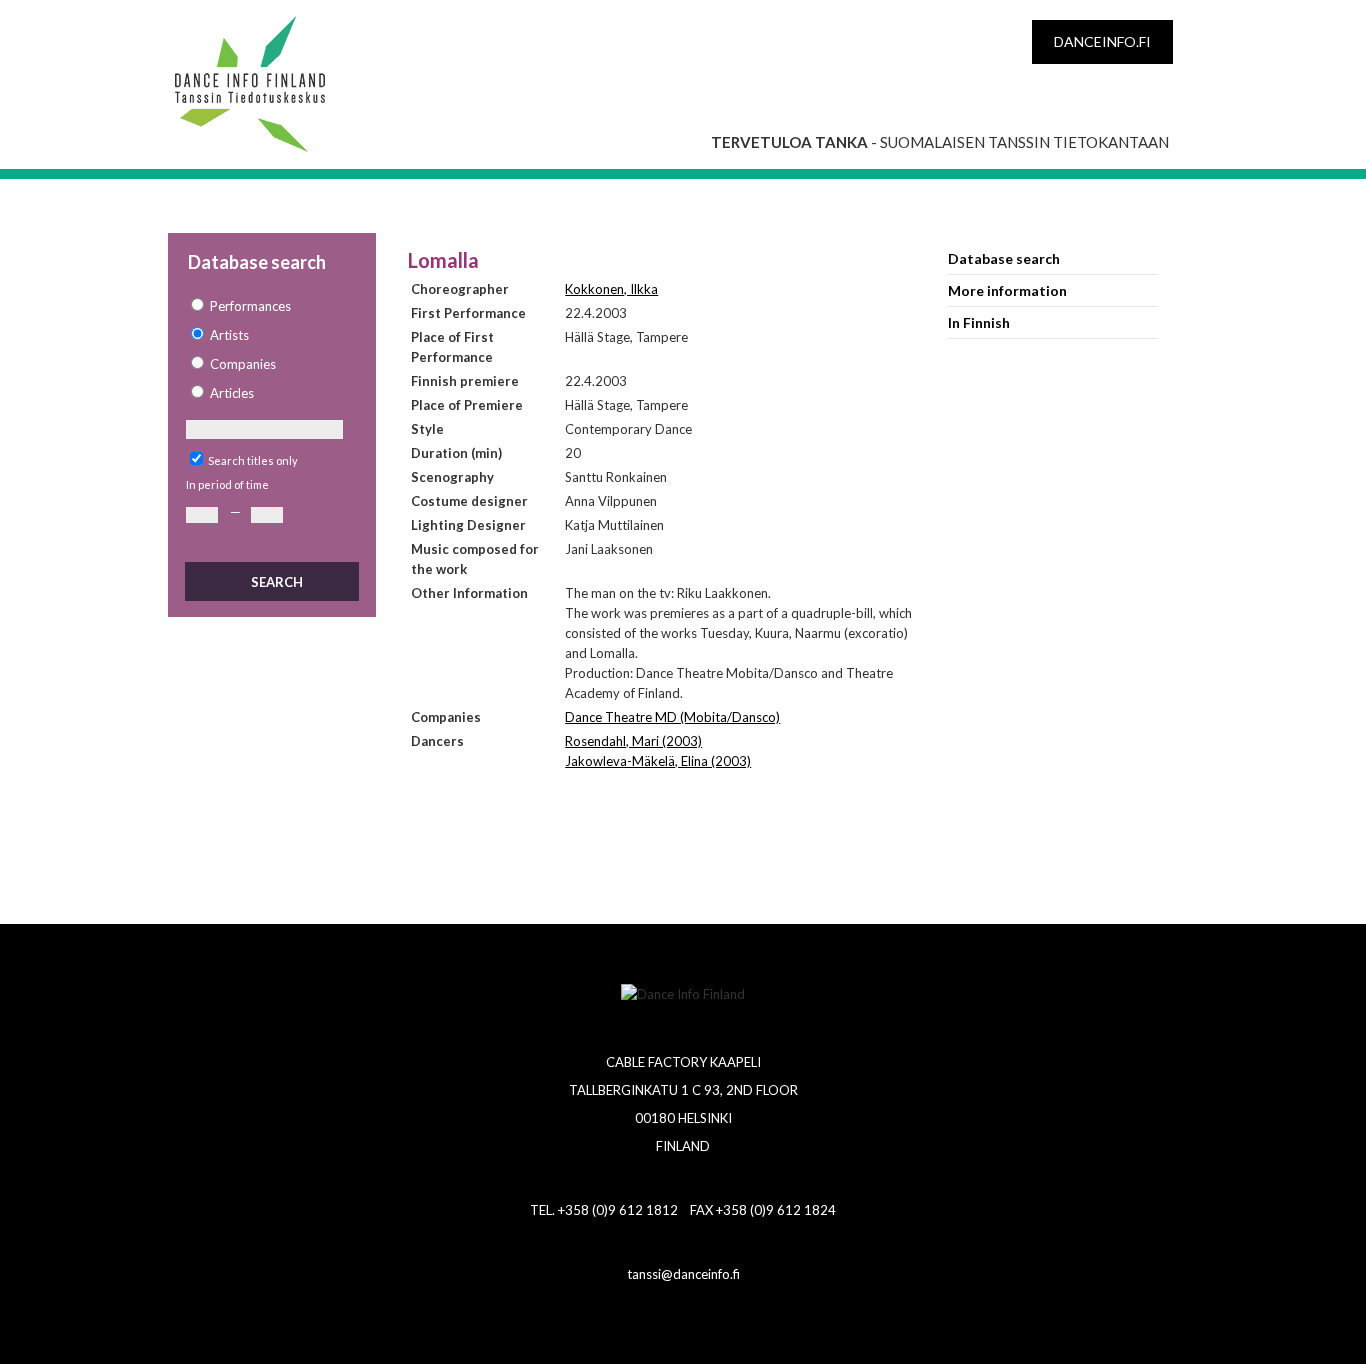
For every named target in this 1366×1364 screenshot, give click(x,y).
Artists (229, 335)
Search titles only (253, 460)
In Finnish (979, 322)
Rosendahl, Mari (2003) (633, 741)
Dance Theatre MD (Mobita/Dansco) (672, 717)
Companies (243, 364)
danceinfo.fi (1102, 41)
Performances (250, 306)
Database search (1004, 258)
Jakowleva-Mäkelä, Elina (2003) (658, 761)
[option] (271, 306)
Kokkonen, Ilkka (611, 289)
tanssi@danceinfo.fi (683, 1274)
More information (1007, 290)
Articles (232, 393)
